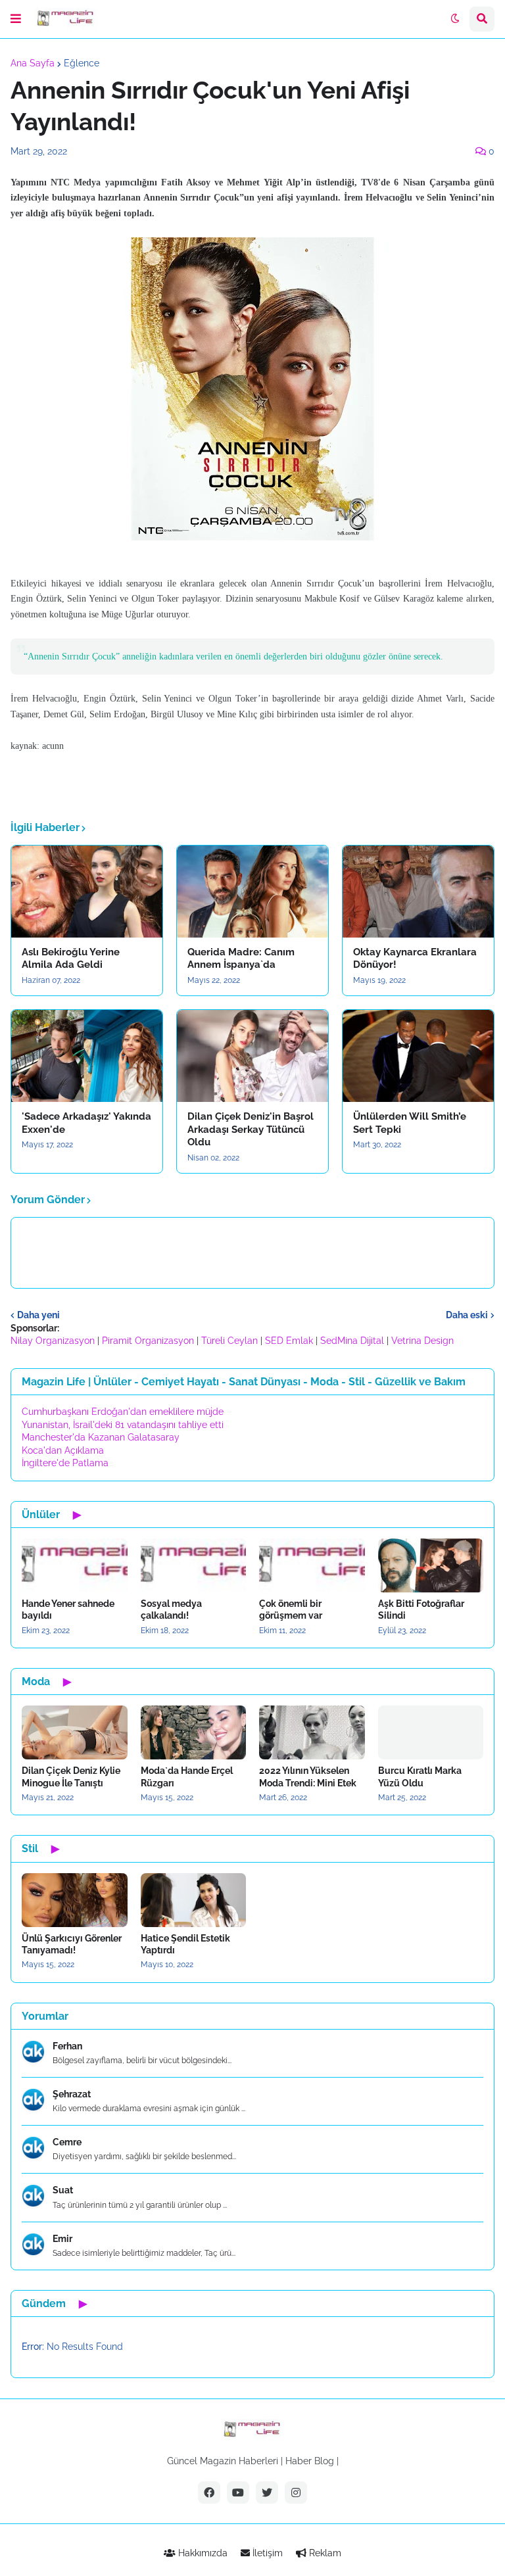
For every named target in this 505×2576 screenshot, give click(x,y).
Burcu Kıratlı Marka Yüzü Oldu (420, 1777)
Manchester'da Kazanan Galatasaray (101, 1437)
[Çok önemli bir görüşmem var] (312, 1565)
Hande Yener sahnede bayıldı (68, 1610)
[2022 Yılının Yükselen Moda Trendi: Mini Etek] (312, 1732)
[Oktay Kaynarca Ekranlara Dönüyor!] (418, 892)
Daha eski (467, 1315)
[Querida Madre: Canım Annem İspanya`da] (252, 892)
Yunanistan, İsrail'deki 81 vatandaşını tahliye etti (123, 1425)
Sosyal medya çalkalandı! (171, 1610)
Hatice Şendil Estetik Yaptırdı (185, 1944)
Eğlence (82, 63)
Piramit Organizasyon (148, 1341)
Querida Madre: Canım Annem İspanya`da (241, 959)
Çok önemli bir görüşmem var (291, 1610)
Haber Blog (310, 2461)
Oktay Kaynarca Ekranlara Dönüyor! (415, 959)
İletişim (266, 2553)
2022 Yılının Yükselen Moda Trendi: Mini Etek (308, 1777)
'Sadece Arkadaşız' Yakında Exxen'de (86, 1123)
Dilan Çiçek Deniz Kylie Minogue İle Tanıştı (71, 1777)
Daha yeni (38, 1315)
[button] (16, 19)
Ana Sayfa (33, 63)
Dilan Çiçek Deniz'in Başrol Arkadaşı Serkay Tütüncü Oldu (251, 1129)
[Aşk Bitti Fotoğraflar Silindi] (431, 1565)
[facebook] (209, 2493)
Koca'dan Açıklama (63, 1450)
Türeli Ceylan (229, 1341)
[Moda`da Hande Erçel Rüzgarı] (194, 1732)
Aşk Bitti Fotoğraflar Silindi (421, 1610)
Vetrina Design (422, 1341)
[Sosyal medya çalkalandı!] (194, 1565)
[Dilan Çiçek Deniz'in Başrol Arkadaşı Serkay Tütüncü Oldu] (252, 1056)
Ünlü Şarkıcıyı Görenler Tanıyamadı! (72, 1944)
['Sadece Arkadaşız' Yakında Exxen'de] (87, 1056)
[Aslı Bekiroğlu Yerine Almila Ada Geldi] (87, 892)
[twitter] (267, 2493)
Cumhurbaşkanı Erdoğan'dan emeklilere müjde (123, 1412)
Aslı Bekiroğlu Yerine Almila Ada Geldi (71, 959)
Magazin (218, 2461)
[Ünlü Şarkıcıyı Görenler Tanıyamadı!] (75, 1900)
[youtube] (238, 2493)
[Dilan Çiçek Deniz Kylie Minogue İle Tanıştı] (75, 1732)
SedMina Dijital (352, 1341)
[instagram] (296, 2493)
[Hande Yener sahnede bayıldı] (75, 1565)
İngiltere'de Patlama (65, 1463)
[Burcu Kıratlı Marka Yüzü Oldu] (431, 1732)
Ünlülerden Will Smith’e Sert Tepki (410, 1123)
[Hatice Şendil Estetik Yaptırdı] (194, 1900)
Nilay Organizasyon (53, 1341)
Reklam (324, 2553)
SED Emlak (289, 1341)
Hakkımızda (202, 2553)
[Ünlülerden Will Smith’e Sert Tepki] (418, 1056)
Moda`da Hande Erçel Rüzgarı (187, 1777)
